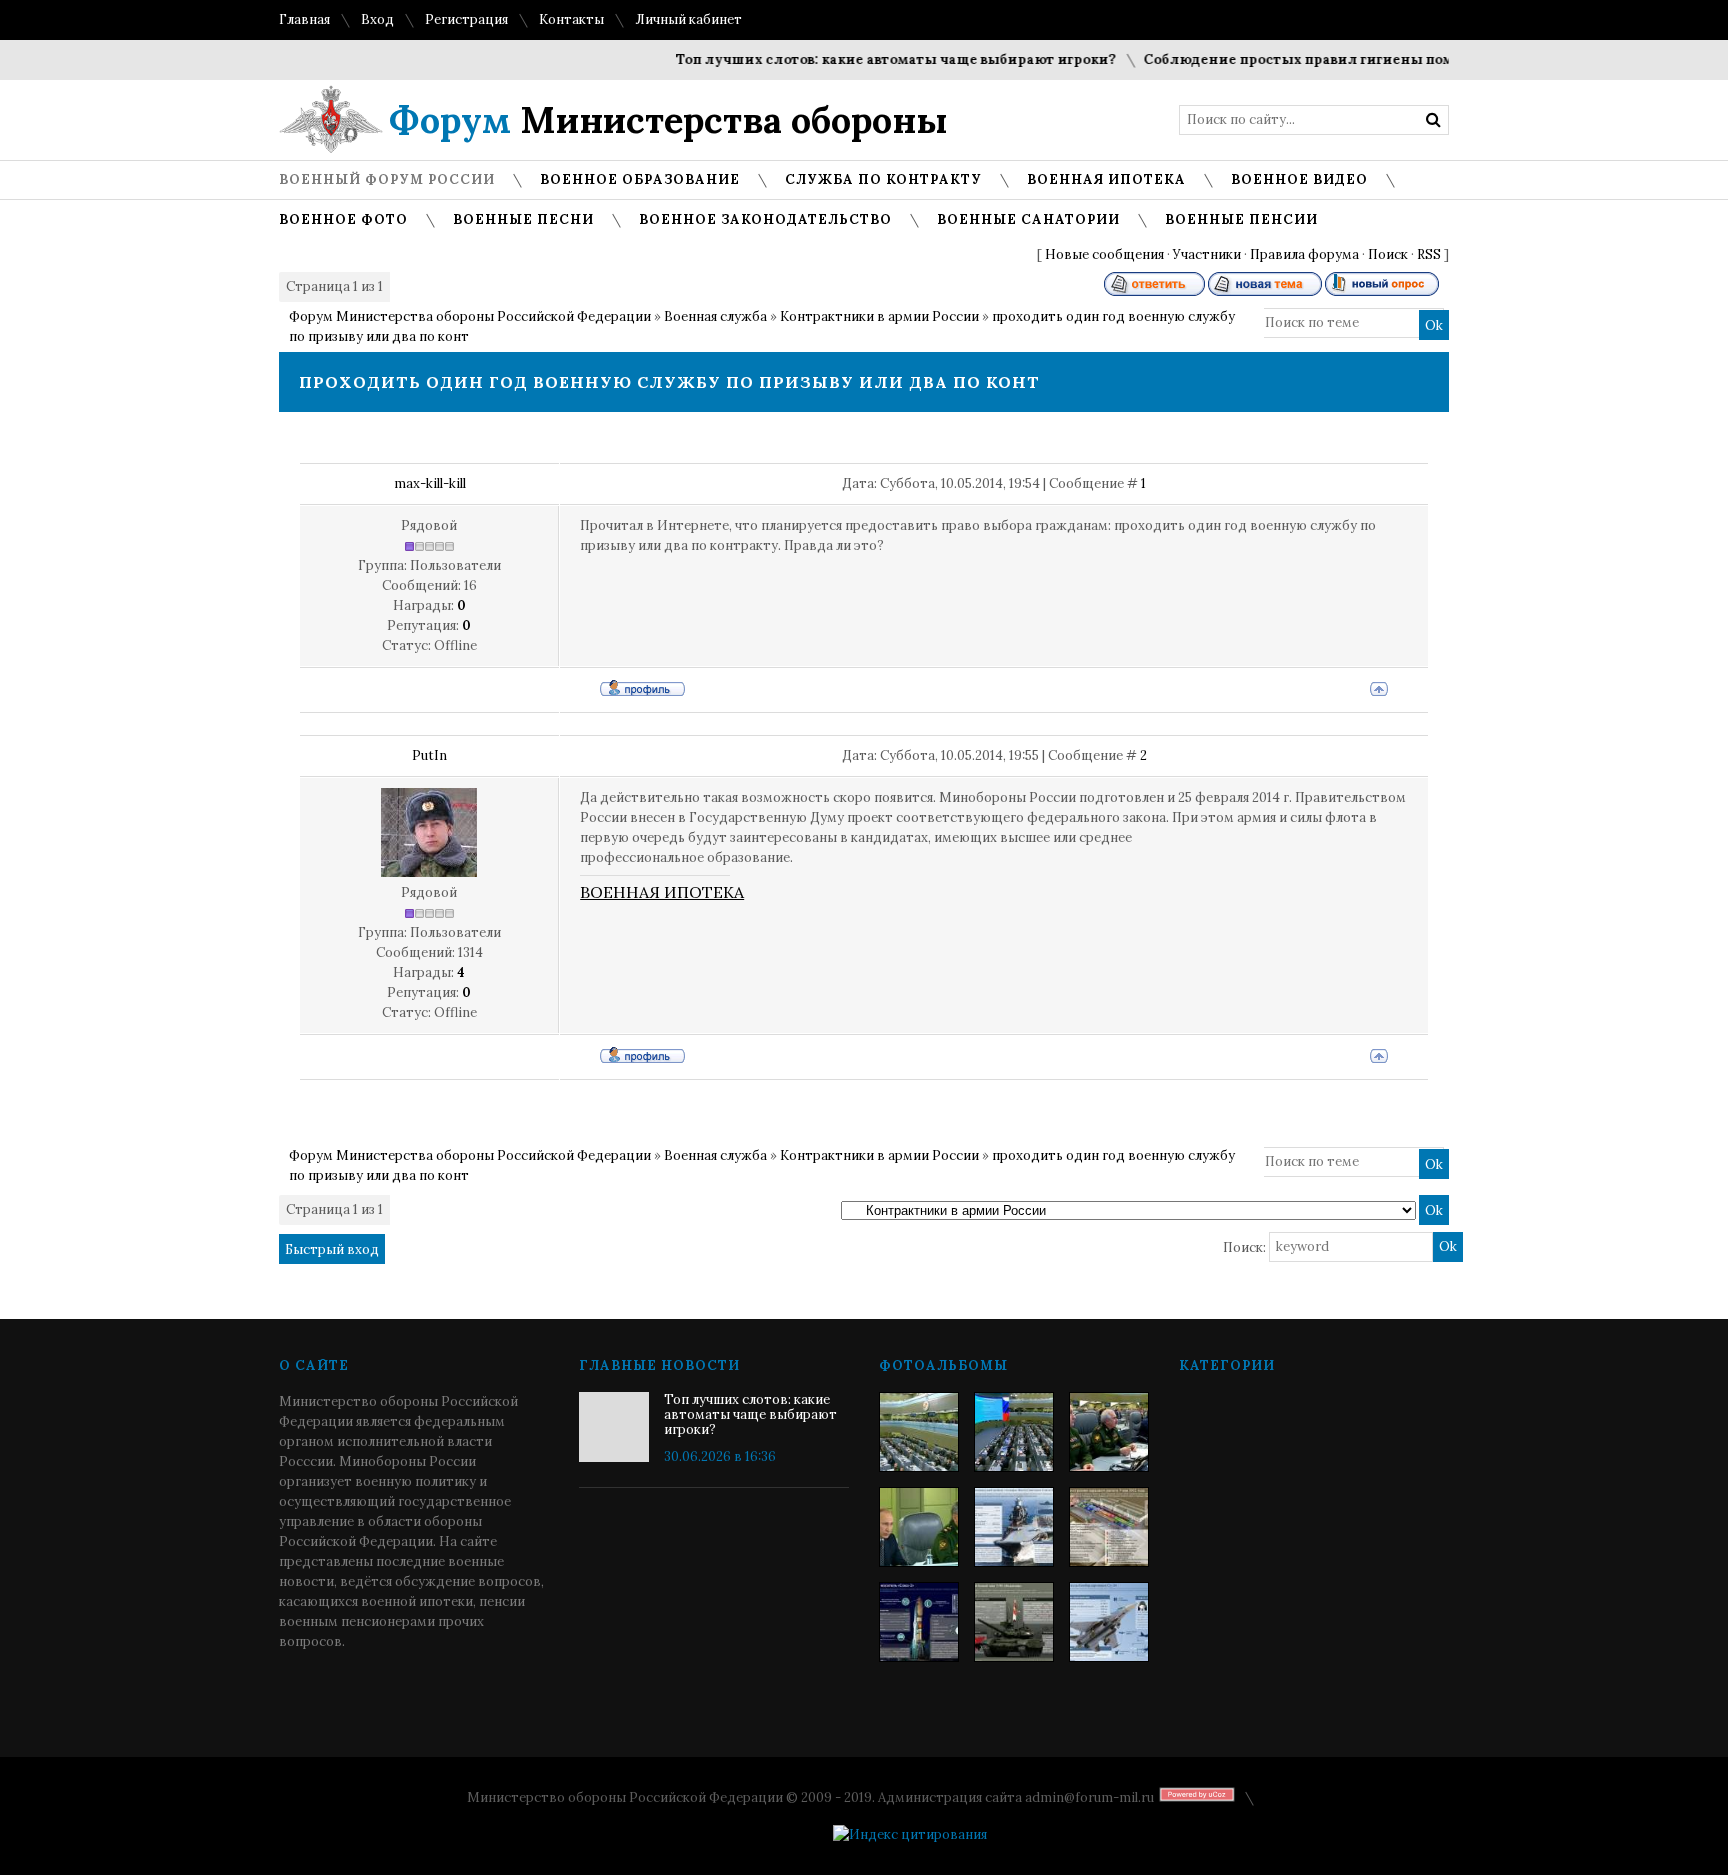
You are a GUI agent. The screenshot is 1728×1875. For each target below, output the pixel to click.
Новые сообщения (1104, 254)
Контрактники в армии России (879, 316)
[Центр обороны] (1014, 1432)
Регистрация (466, 19)
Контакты (571, 19)
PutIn (429, 755)
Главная (304, 19)
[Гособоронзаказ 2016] (919, 1527)
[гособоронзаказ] (1109, 1432)
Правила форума (1304, 254)
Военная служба (715, 316)
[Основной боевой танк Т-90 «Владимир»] (1014, 1622)
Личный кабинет (688, 19)
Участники (1207, 254)
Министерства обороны (668, 120)
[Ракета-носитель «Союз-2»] (919, 1622)
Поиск (1388, 254)
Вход (377, 19)
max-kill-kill (430, 483)
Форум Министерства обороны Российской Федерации (470, 316)
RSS (1429, 254)
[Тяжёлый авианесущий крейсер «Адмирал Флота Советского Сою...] (1014, 1527)
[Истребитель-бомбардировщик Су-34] (1109, 1622)
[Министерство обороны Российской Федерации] (919, 1432)
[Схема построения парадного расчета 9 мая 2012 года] (1109, 1527)
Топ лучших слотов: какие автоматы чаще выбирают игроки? (869, 59)
